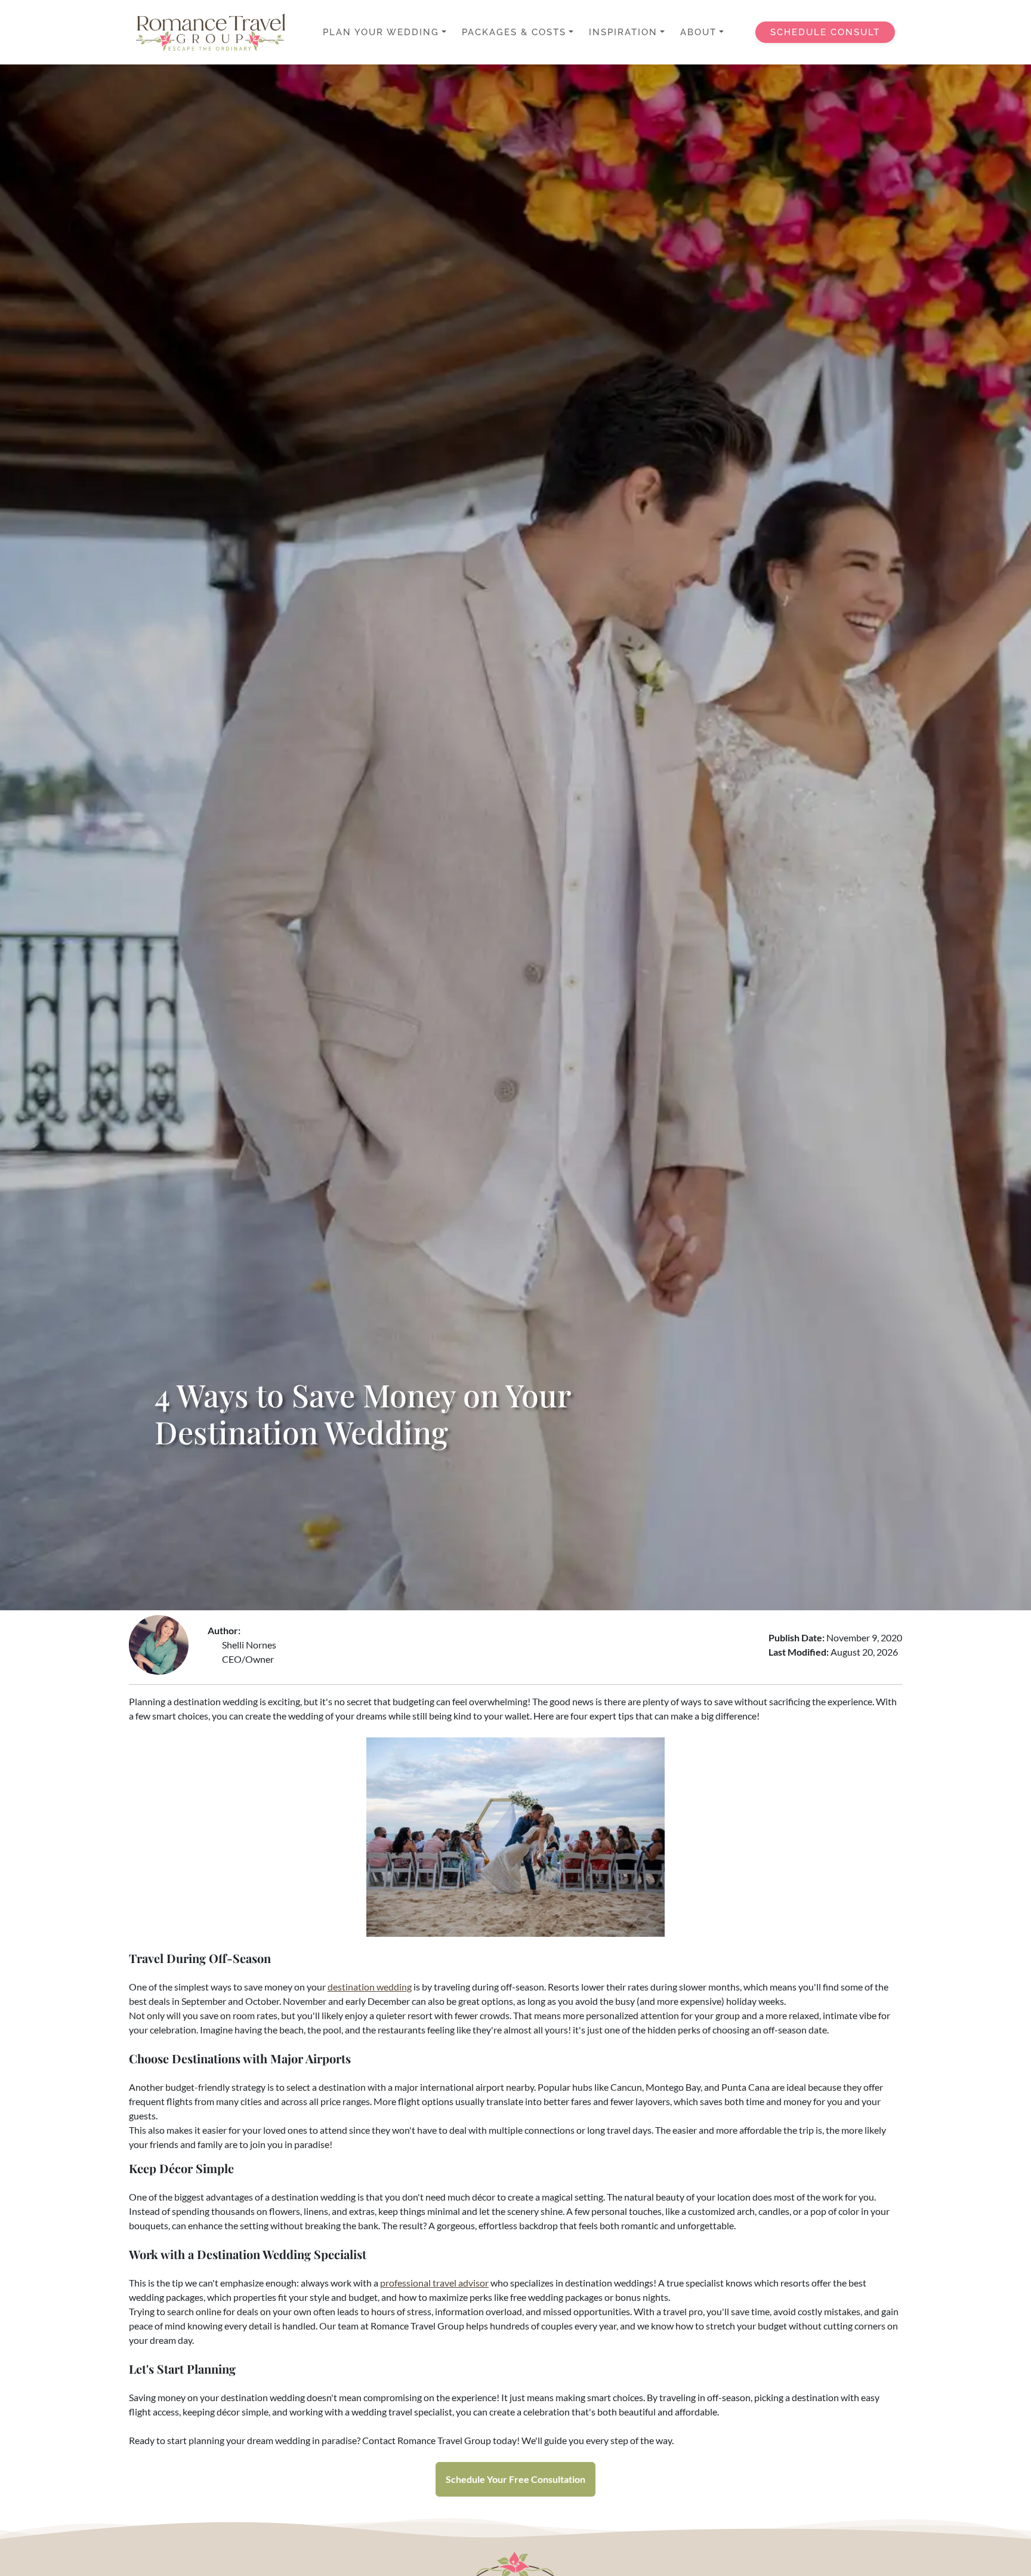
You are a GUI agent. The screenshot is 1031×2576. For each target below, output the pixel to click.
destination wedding (370, 1987)
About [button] (698, 32)
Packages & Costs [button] (514, 32)
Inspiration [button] (623, 32)
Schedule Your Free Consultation (515, 2479)
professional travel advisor (434, 2283)
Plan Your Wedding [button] (381, 32)
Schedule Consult (825, 32)
